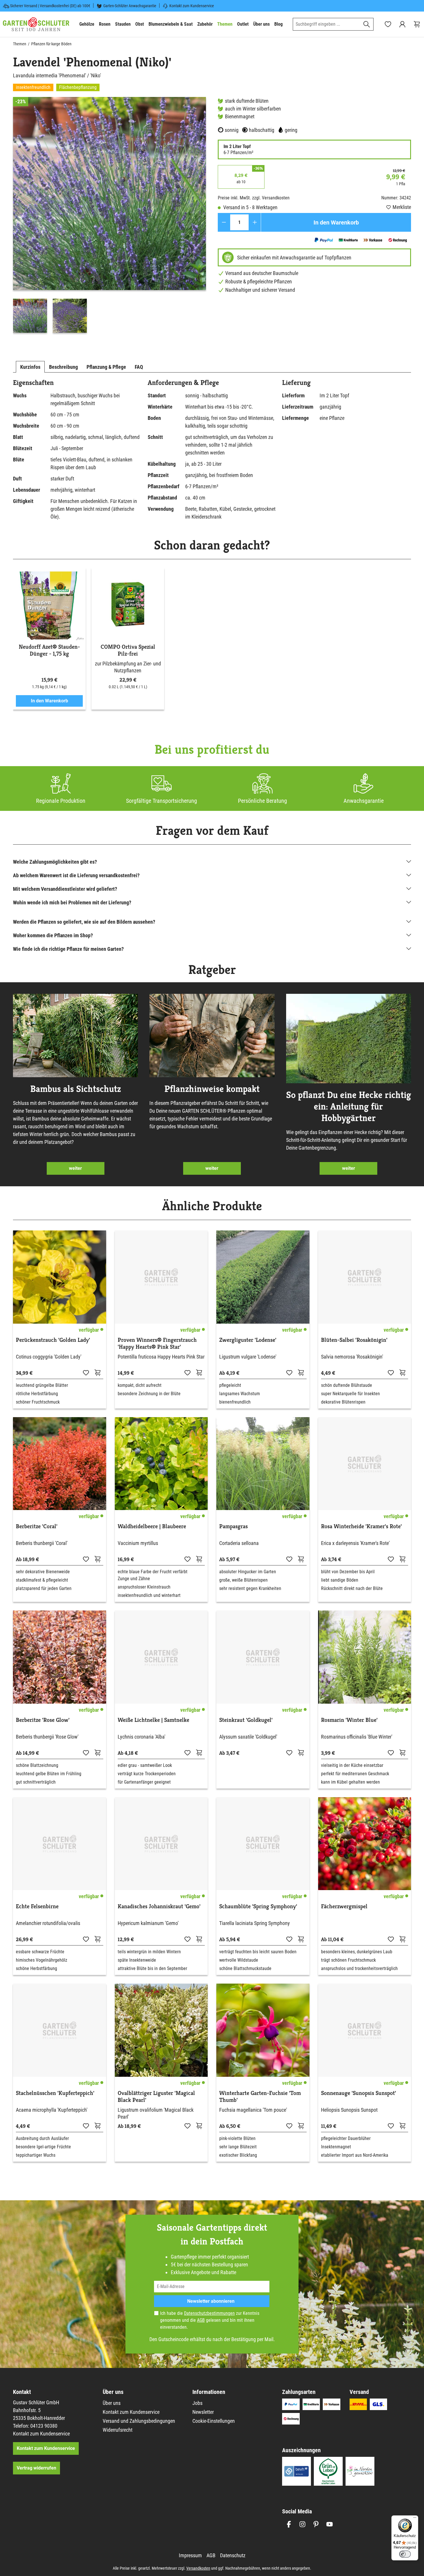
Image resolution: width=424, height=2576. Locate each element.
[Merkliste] (86, 1372)
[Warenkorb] (417, 24)
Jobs (197, 2403)
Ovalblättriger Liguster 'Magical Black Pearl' (156, 2097)
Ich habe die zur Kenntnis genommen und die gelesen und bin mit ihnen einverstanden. (210, 2320)
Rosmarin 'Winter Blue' (349, 1720)
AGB (201, 2320)
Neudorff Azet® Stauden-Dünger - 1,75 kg (49, 650)
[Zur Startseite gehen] (36, 24)
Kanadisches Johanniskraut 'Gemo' (159, 1907)
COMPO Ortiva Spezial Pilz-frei (128, 650)
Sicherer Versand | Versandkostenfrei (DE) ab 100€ (50, 6)
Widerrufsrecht (118, 2430)
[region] (110, 216)
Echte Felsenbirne (37, 1907)
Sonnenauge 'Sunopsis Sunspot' (359, 2093)
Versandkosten (198, 2568)
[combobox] (327, 24)
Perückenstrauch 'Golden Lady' (53, 1340)
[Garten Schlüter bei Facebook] (289, 2524)
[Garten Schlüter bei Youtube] (330, 2524)
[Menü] (415, 2519)
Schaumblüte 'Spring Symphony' (258, 1907)
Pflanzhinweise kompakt (212, 1089)
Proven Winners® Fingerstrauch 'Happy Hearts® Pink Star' (157, 1344)
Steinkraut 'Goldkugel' (246, 1720)
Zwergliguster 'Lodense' (248, 1340)
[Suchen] (367, 24)
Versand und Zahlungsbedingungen (139, 2421)
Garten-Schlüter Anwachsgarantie (130, 6)
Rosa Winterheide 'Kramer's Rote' (361, 1526)
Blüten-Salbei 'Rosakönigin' (354, 1340)
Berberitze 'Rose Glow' (43, 1720)
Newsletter (203, 2412)
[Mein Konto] (402, 24)
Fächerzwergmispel (344, 1907)
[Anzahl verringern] (224, 222)
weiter (75, 1168)
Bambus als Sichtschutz (76, 1089)
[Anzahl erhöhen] (255, 222)
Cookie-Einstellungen (214, 2421)
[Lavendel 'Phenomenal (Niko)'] (109, 193)
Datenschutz (233, 2555)
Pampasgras (233, 1526)
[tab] (30, 367)
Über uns (112, 2403)
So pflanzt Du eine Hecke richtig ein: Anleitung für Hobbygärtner (349, 1106)
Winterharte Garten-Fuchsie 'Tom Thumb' (260, 2097)
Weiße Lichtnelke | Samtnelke (153, 1720)
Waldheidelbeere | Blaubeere (152, 1526)
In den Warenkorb (336, 222)
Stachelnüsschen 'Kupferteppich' (55, 2093)
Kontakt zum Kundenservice (192, 6)
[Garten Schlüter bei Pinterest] (316, 2524)
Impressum (190, 2555)
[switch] (405, 2554)
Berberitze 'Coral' (37, 1526)
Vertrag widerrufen (36, 2468)
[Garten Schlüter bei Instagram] (302, 2524)
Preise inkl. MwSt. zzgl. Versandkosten (254, 198)
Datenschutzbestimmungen (209, 2313)
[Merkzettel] (388, 24)
